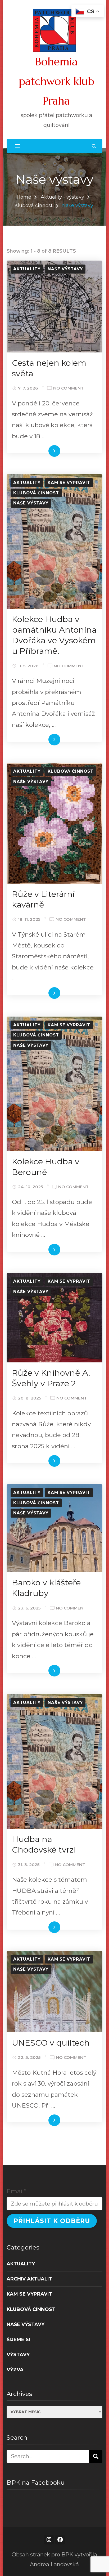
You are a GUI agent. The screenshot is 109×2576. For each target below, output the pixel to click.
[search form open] (94, 146)
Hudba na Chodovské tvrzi (44, 1844)
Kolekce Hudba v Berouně (46, 1167)
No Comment (68, 389)
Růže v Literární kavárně (43, 899)
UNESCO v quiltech (51, 2043)
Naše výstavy (65, 269)
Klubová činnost (36, 493)
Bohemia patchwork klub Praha (56, 81)
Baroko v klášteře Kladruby (46, 1588)
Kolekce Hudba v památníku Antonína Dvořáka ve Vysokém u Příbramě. (54, 635)
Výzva (15, 2370)
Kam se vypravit (69, 483)
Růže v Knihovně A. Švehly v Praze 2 (51, 1378)
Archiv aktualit (29, 2279)
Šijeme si (18, 2339)
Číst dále (46, 452)
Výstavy (18, 2354)
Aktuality (27, 269)
